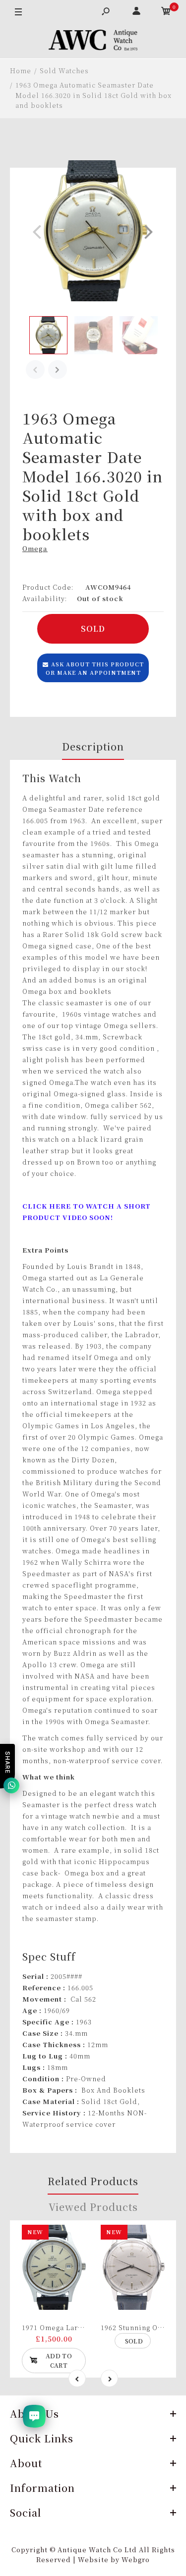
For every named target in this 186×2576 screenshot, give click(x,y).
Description (93, 746)
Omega (35, 548)
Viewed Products (93, 2207)
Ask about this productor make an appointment (95, 668)
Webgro (136, 2559)
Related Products (93, 2181)
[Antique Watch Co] (93, 42)
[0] (166, 12)
